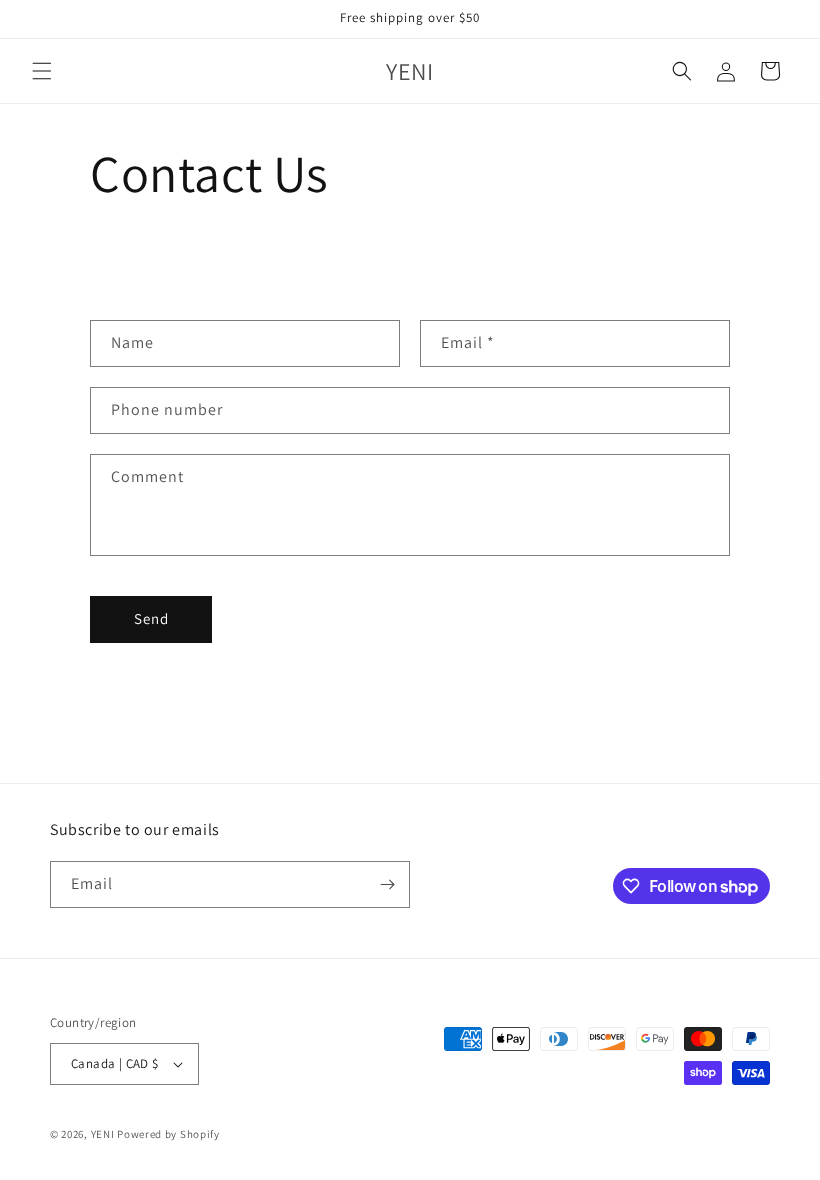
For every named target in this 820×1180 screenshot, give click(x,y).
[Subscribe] (387, 884)
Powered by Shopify (168, 1134)
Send (151, 618)
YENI (104, 1134)
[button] (42, 71)
